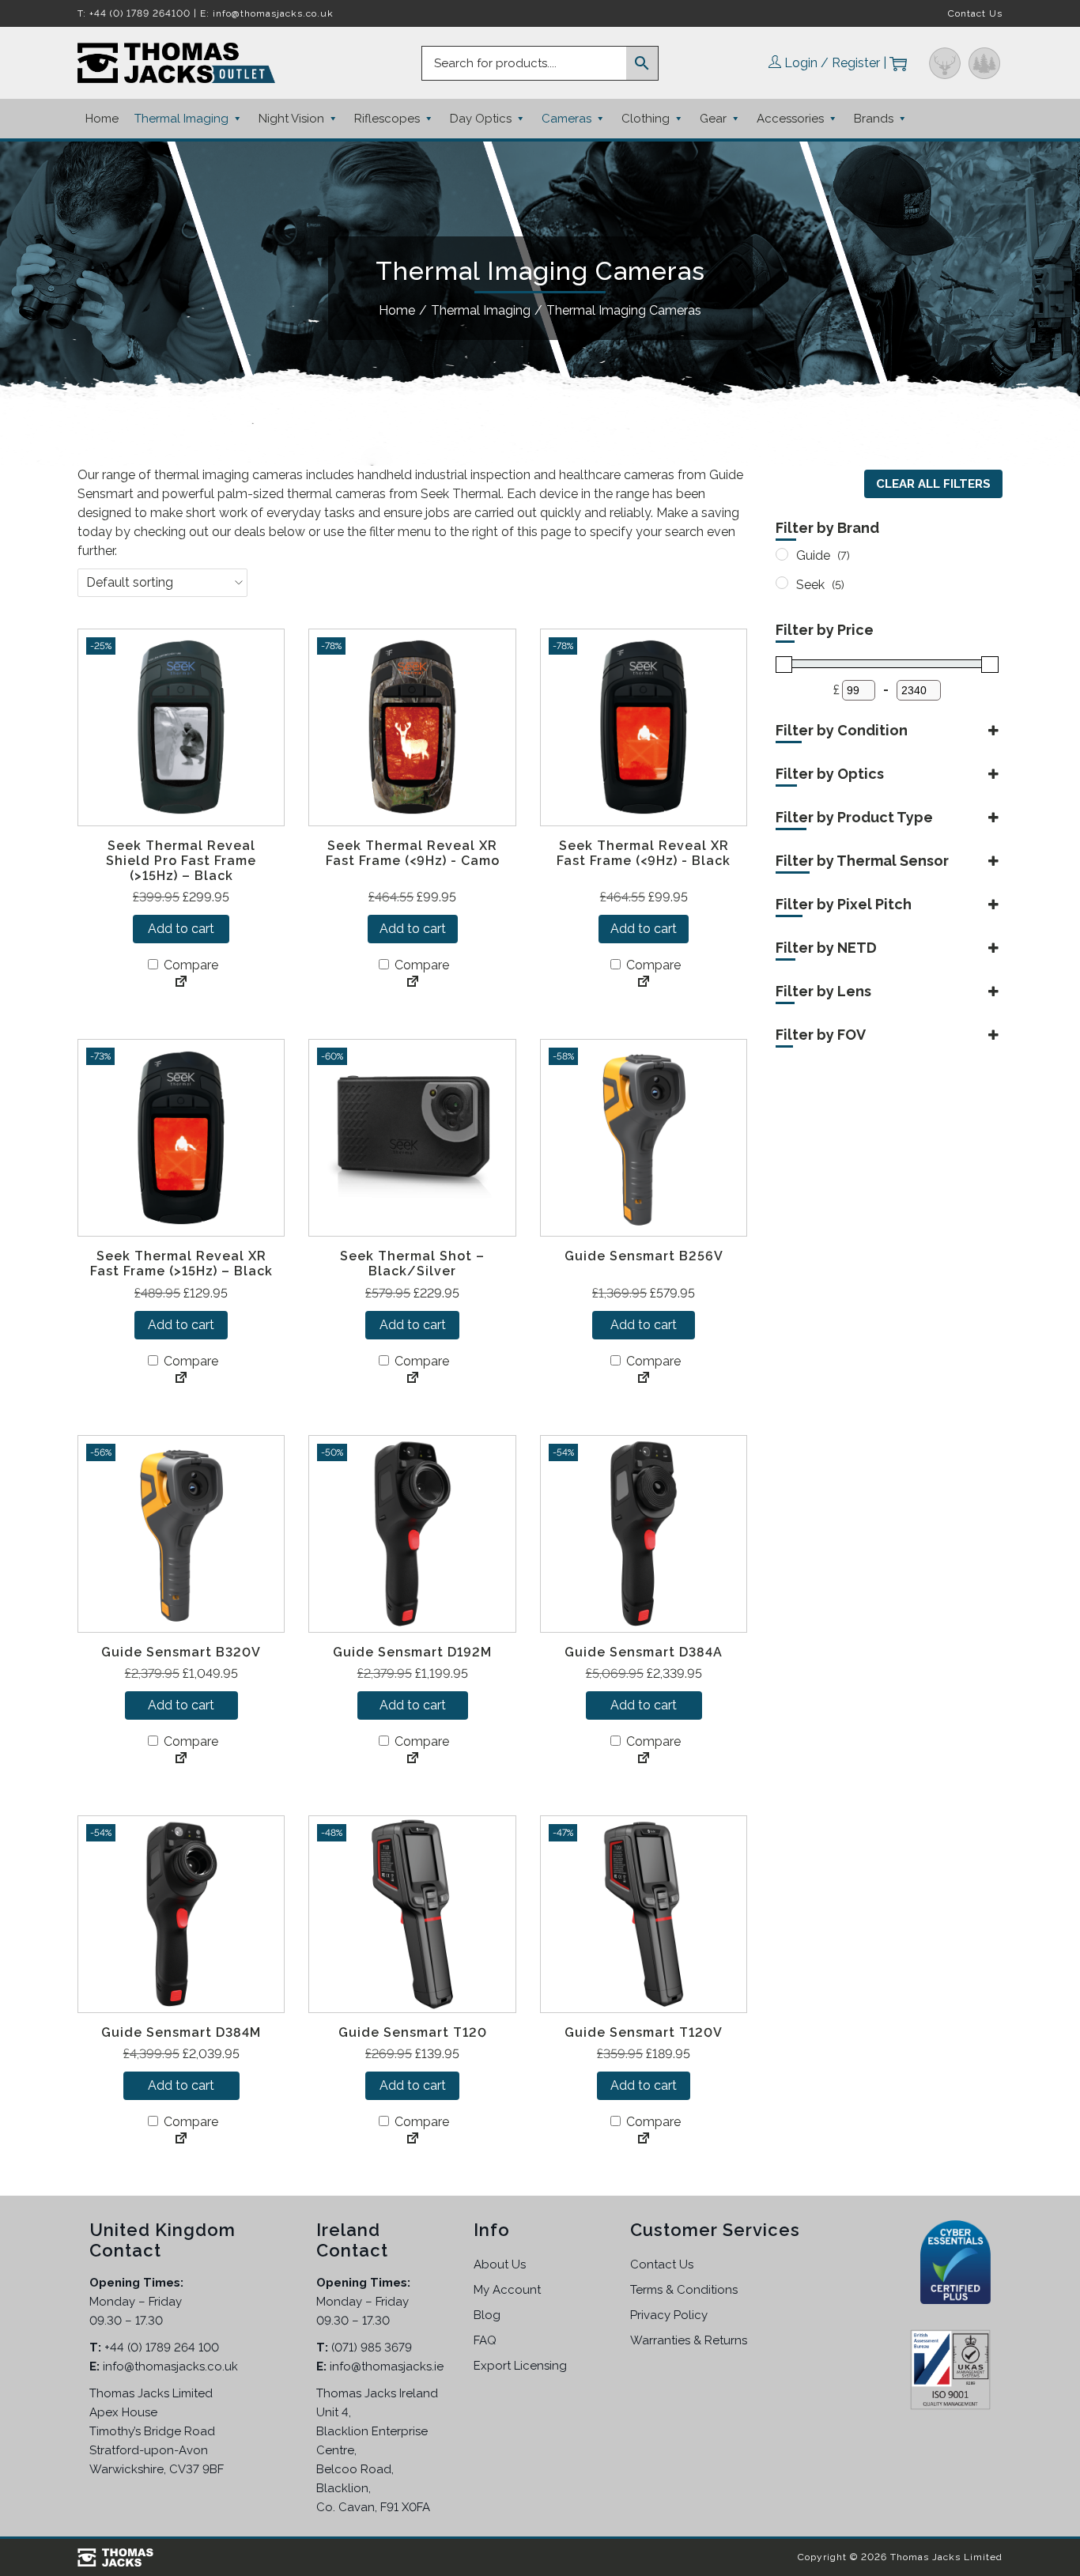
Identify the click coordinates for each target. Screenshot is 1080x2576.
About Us (500, 2264)
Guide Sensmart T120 (413, 2032)
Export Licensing (520, 2366)
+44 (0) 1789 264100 (140, 13)
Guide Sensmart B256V (644, 1256)
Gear (713, 119)
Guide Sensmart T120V (644, 2032)
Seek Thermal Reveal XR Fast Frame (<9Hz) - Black (644, 853)
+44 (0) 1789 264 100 (162, 2347)
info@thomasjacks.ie (387, 2366)
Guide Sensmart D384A (644, 1652)
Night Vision (291, 119)
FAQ (485, 2340)
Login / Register (832, 63)
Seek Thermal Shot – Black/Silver (412, 1263)
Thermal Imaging (181, 119)
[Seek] (782, 583)
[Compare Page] (181, 983)
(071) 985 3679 (372, 2347)
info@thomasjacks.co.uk (273, 13)
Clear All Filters (933, 484)
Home (102, 119)
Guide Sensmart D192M (412, 1652)
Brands (874, 119)
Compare (189, 965)
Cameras (566, 119)
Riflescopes (387, 119)
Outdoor (984, 63)
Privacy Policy (669, 2315)
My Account (507, 2290)
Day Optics (481, 119)
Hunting (945, 63)
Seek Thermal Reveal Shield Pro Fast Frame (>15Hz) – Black (181, 861)
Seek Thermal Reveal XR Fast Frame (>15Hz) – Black (181, 1263)
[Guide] (782, 554)
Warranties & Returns (689, 2340)
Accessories (790, 119)
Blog (487, 2315)
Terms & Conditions (684, 2290)
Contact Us (975, 13)
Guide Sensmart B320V (181, 1652)
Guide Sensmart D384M (181, 2032)
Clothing (646, 119)
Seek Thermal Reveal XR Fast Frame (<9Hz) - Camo (413, 853)
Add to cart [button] (181, 929)
